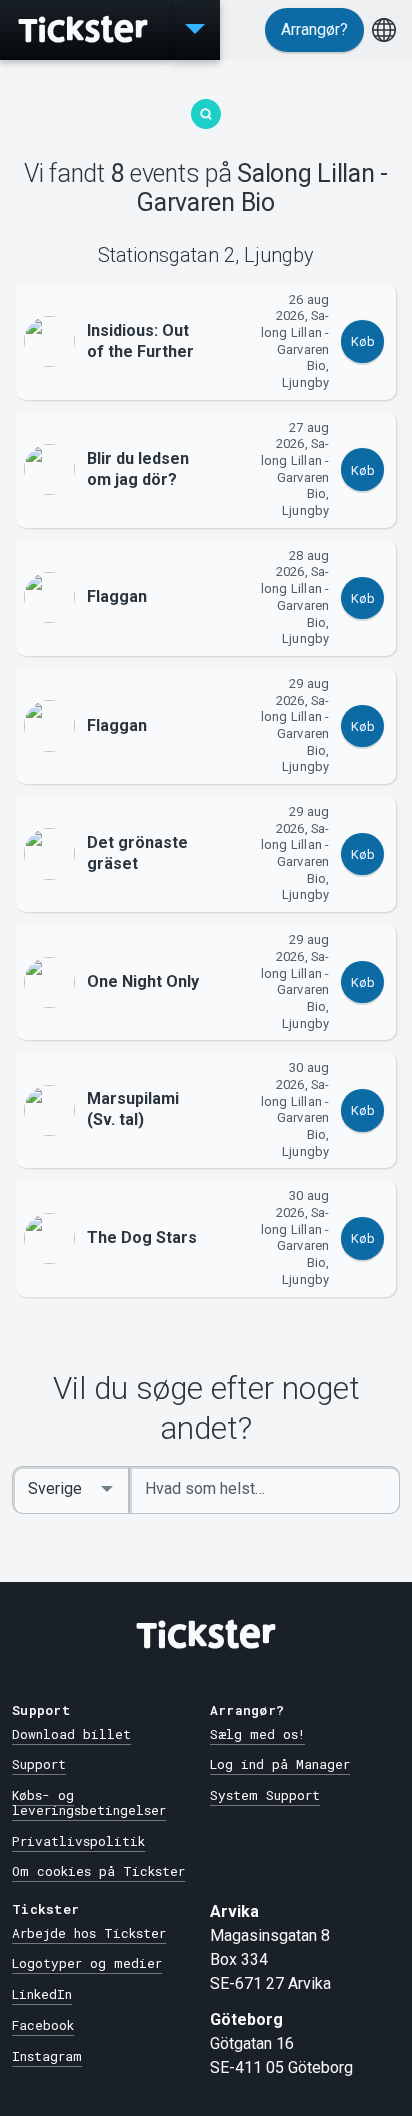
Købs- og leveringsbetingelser (89, 1802)
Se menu (195, 30)
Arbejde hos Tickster (89, 1933)
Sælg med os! (257, 1734)
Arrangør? (314, 29)
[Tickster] (85, 30)
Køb (363, 341)
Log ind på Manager (280, 1764)
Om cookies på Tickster (98, 1871)
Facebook (43, 2025)
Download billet (71, 1734)
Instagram (47, 2056)
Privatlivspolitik (78, 1841)
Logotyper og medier (87, 1963)
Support (39, 1764)
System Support (265, 1795)
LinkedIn (42, 1994)
